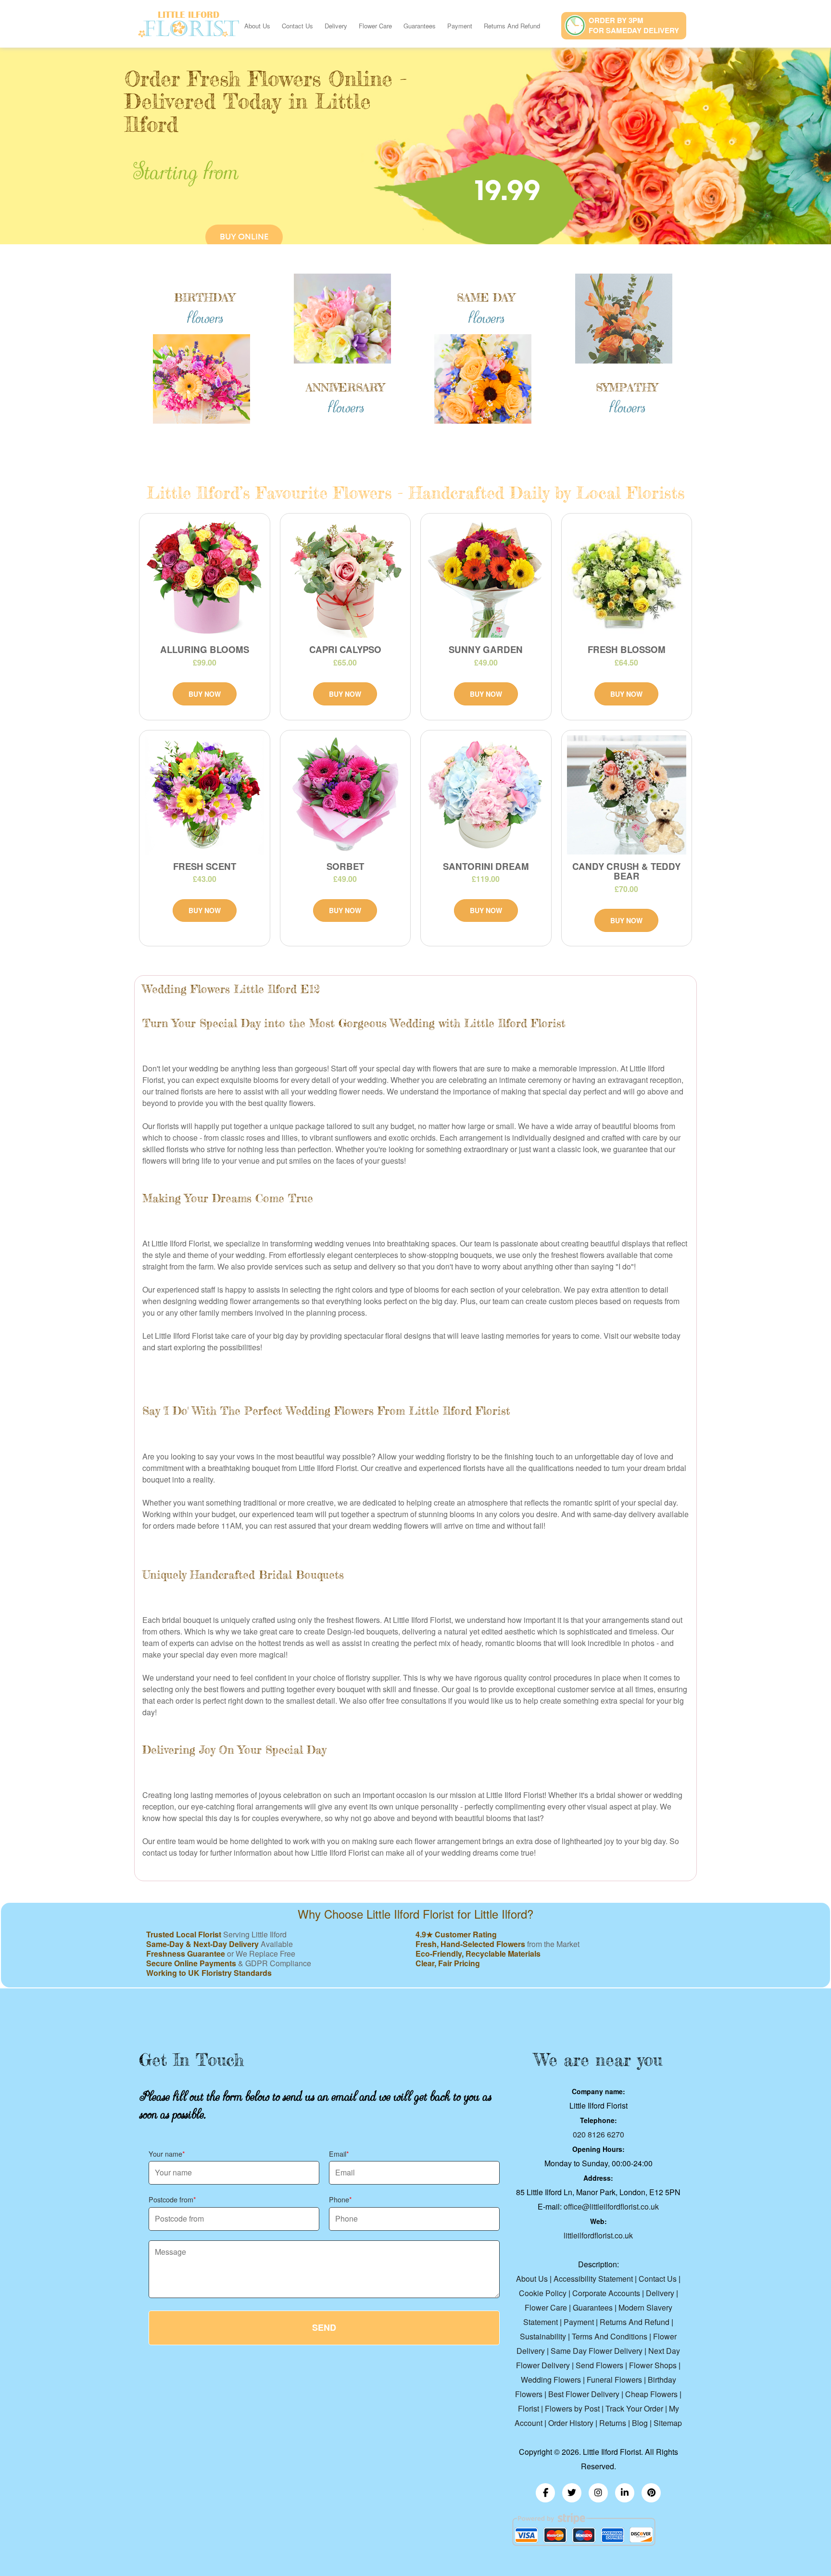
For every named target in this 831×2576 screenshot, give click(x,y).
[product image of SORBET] (346, 795)
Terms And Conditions (610, 2336)
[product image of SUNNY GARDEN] (486, 578)
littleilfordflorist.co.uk (598, 2235)
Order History (571, 2423)
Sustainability (543, 2336)
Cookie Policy (543, 2293)
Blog (640, 2423)
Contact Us (297, 26)
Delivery (336, 26)
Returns (613, 2423)
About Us (257, 26)
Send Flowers (599, 2365)
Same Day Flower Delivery (597, 2351)
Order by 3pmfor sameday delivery (634, 25)
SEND (324, 2327)
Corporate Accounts (606, 2293)
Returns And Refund (512, 26)
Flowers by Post (572, 2408)
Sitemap (668, 2423)
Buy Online (244, 237)
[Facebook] (545, 2493)
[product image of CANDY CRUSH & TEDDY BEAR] (627, 795)
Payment (460, 26)
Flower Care (375, 26)
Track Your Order (634, 2408)
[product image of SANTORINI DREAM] (486, 795)
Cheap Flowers (651, 2394)
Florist (529, 2408)
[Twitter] (572, 2493)
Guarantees (420, 26)
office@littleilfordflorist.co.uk (611, 2206)
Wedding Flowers (551, 2380)
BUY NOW (205, 694)
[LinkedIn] (625, 2493)
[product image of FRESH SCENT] (205, 795)
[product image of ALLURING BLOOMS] (205, 578)
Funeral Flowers (614, 2380)
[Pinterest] (651, 2493)
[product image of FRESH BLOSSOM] (627, 578)
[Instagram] (598, 2493)
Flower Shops (653, 2365)
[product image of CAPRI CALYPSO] (346, 578)
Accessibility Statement (593, 2279)
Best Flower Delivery (584, 2394)
